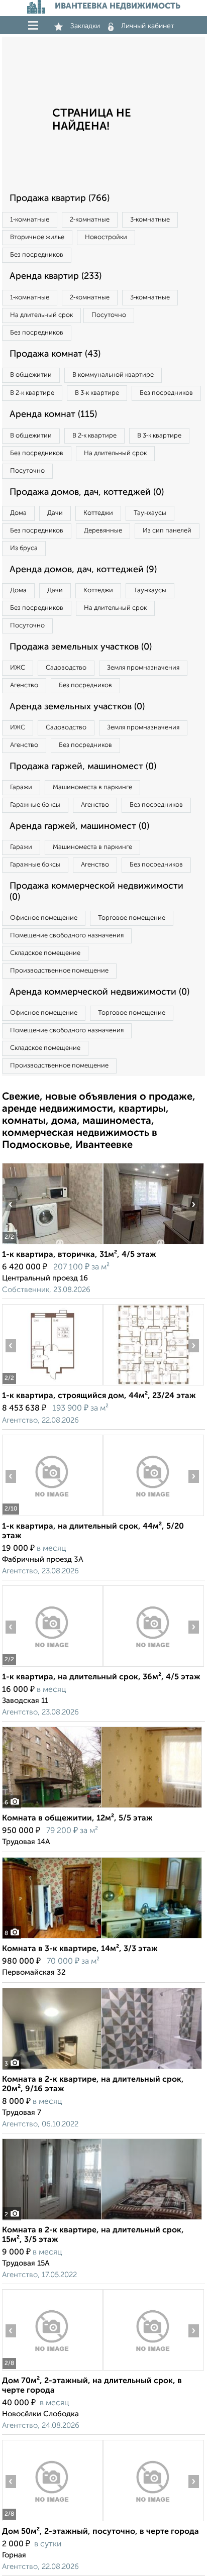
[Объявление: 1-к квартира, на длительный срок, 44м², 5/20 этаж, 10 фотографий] (52, 1516)
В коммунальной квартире (113, 375)
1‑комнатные (30, 220)
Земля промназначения (143, 668)
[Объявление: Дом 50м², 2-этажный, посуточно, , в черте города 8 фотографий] (52, 2521)
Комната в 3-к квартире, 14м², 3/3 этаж (80, 1949)
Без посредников (37, 255)
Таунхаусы (150, 513)
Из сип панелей (167, 531)
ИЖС (18, 668)
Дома (18, 513)
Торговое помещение (132, 918)
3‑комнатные (150, 220)
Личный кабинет (148, 26)
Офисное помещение (44, 918)
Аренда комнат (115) (53, 414)
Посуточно (109, 315)
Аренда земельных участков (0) (77, 707)
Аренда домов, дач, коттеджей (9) (83, 570)
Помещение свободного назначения (67, 936)
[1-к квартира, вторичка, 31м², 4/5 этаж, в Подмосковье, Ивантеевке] (52, 1244)
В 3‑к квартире (97, 393)
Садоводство (66, 668)
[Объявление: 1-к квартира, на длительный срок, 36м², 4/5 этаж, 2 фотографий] (52, 1667)
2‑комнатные (90, 220)
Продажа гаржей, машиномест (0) (83, 767)
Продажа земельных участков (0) (81, 647)
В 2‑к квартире (32, 393)
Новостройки (106, 237)
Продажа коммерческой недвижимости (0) (96, 892)
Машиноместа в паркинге (92, 787)
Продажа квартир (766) (60, 198)
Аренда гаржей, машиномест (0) (79, 826)
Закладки (85, 26)
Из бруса (24, 548)
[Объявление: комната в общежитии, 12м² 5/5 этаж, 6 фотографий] (102, 1808)
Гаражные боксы (35, 805)
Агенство (24, 685)
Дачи (55, 513)
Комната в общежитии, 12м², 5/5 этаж (77, 1818)
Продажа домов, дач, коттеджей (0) (87, 492)
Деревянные (103, 531)
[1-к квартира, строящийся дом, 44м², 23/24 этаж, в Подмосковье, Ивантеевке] (52, 1385)
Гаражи (21, 787)
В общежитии (31, 375)
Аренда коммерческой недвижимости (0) (99, 992)
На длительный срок (41, 315)
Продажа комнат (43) (55, 354)
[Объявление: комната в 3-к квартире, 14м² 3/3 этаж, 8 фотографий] (102, 1938)
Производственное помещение (59, 971)
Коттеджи (98, 513)
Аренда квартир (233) (56, 276)
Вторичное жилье (37, 237)
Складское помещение (45, 953)
